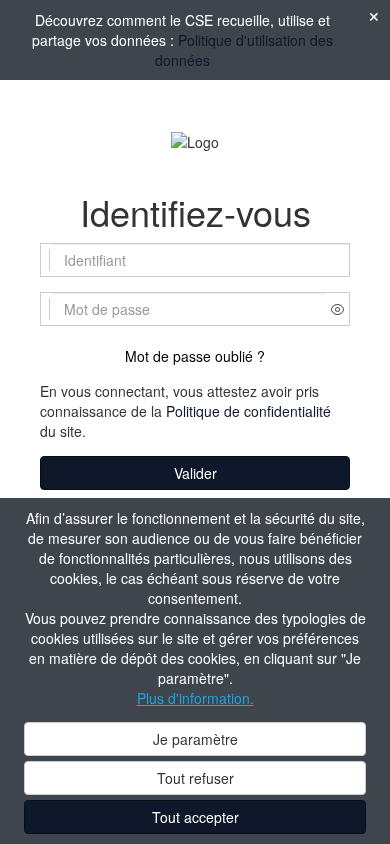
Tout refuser (195, 778)
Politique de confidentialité (248, 411)
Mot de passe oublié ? (195, 356)
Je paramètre (195, 739)
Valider (195, 473)
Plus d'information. (195, 698)
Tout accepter (195, 817)
